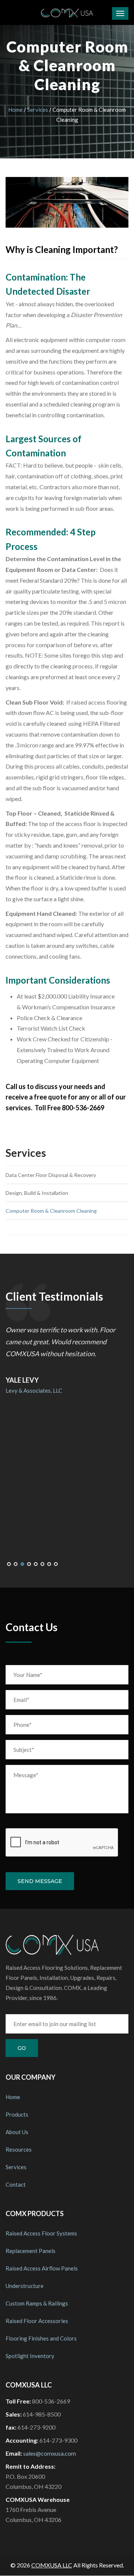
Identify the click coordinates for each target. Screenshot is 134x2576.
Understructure (25, 2286)
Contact (16, 2184)
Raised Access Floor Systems (41, 2233)
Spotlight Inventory (30, 2356)
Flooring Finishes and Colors (41, 2338)
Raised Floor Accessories (37, 2321)
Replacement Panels (31, 2251)
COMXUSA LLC (52, 2565)
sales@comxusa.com (50, 2453)
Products (17, 2114)
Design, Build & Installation (37, 1193)
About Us (17, 2132)
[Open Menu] (120, 13)
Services (38, 110)
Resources (19, 2149)
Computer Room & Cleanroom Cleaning (51, 1211)
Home (15, 110)
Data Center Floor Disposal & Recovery (51, 1175)
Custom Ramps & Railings (37, 2303)
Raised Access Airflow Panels (42, 2268)
